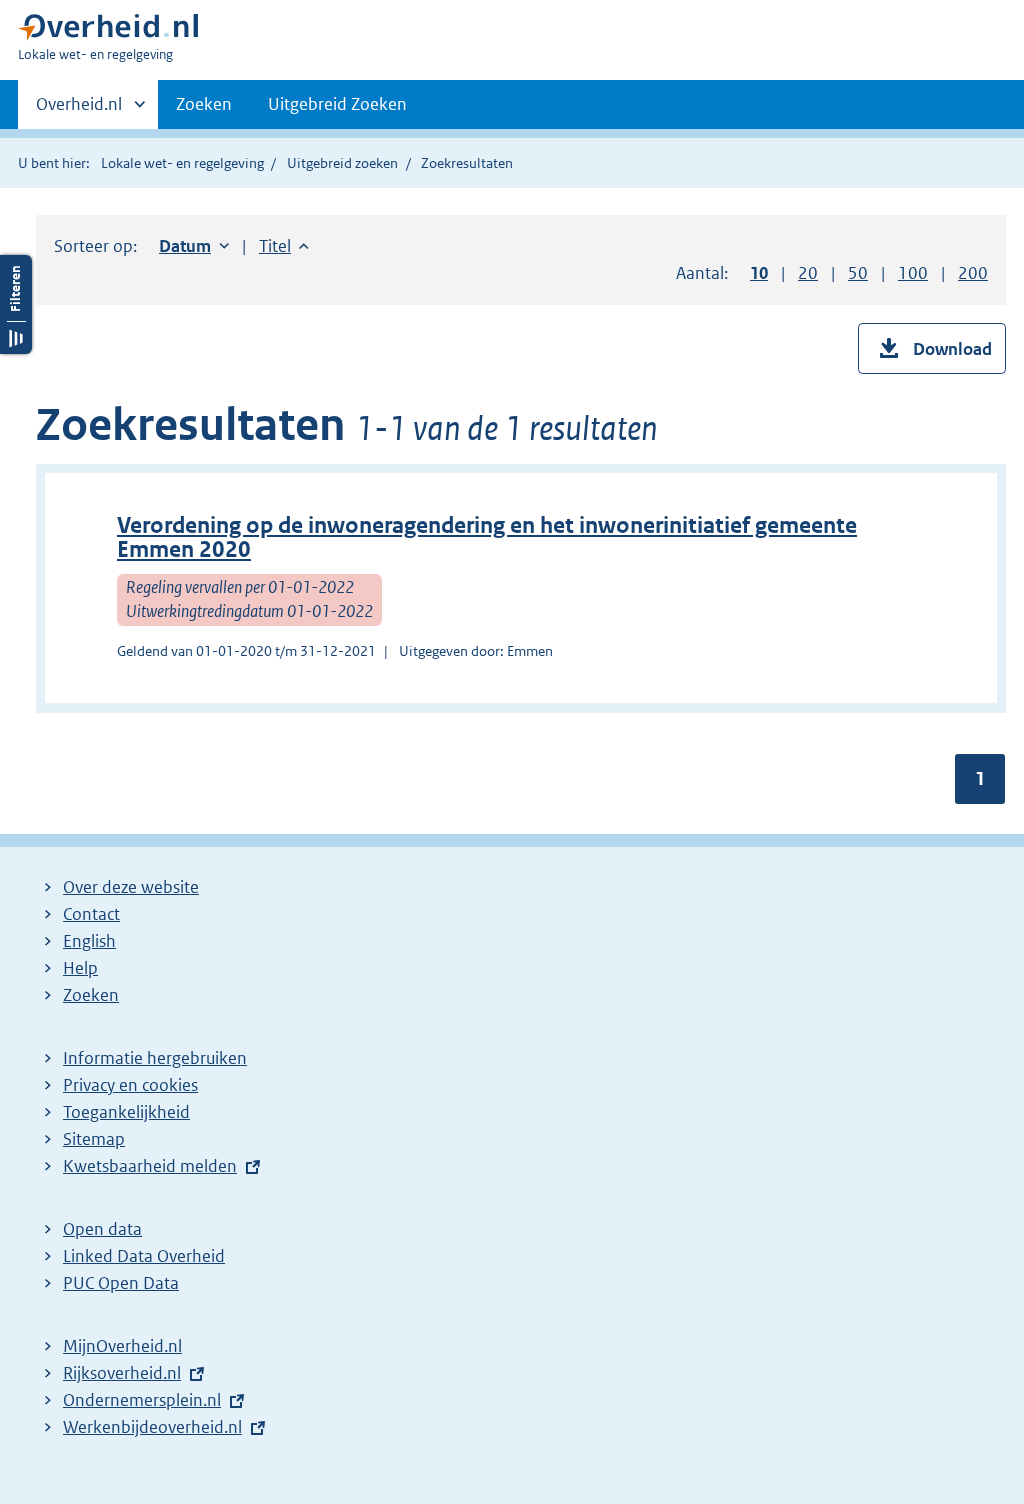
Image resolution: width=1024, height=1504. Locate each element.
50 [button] (858, 273)
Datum (194, 246)
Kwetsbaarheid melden (150, 1166)
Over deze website (131, 887)
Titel (284, 246)
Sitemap (94, 1139)
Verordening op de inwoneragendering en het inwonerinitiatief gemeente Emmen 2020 (487, 537)
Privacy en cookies (130, 1085)
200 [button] (973, 273)
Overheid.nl (79, 111)
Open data (102, 1229)
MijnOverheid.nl (122, 1346)
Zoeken (204, 104)
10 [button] (759, 273)
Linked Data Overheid (144, 1256)
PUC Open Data (121, 1283)
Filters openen (16, 304)
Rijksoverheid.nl (122, 1373)
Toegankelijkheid (126, 1112)
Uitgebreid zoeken (342, 163)
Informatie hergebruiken (155, 1058)
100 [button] (913, 273)
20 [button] (808, 273)
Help (80, 968)
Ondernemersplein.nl (142, 1400)
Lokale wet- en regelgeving (182, 163)
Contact (91, 914)
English (89, 941)
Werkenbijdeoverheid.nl (152, 1427)
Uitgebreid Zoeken (337, 104)
